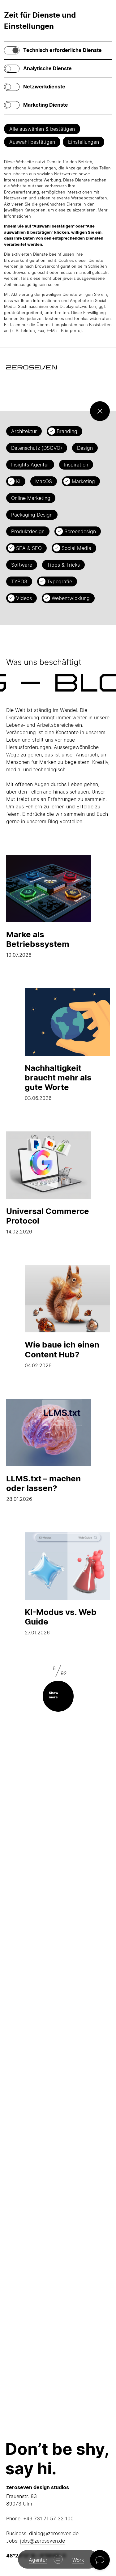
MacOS (44, 481)
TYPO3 (19, 581)
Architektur (24, 431)
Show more (54, 1695)
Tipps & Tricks (63, 565)
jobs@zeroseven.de (43, 2541)
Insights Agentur (30, 465)
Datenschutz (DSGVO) (37, 448)
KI (18, 481)
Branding (67, 431)
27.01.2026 (61, 1621)
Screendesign (80, 531)
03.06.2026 (58, 1082)
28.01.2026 (43, 1488)
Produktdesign (28, 531)
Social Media (76, 548)
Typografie (60, 581)
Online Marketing (31, 498)
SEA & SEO (29, 548)
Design (85, 448)
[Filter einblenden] (100, 411)
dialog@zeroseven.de (54, 2533)
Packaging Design (32, 515)
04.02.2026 (62, 1354)
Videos (24, 598)
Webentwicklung (71, 598)
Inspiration (76, 465)
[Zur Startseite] (32, 367)
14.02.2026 (48, 1220)
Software (22, 565)
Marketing (83, 481)
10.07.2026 (38, 944)
